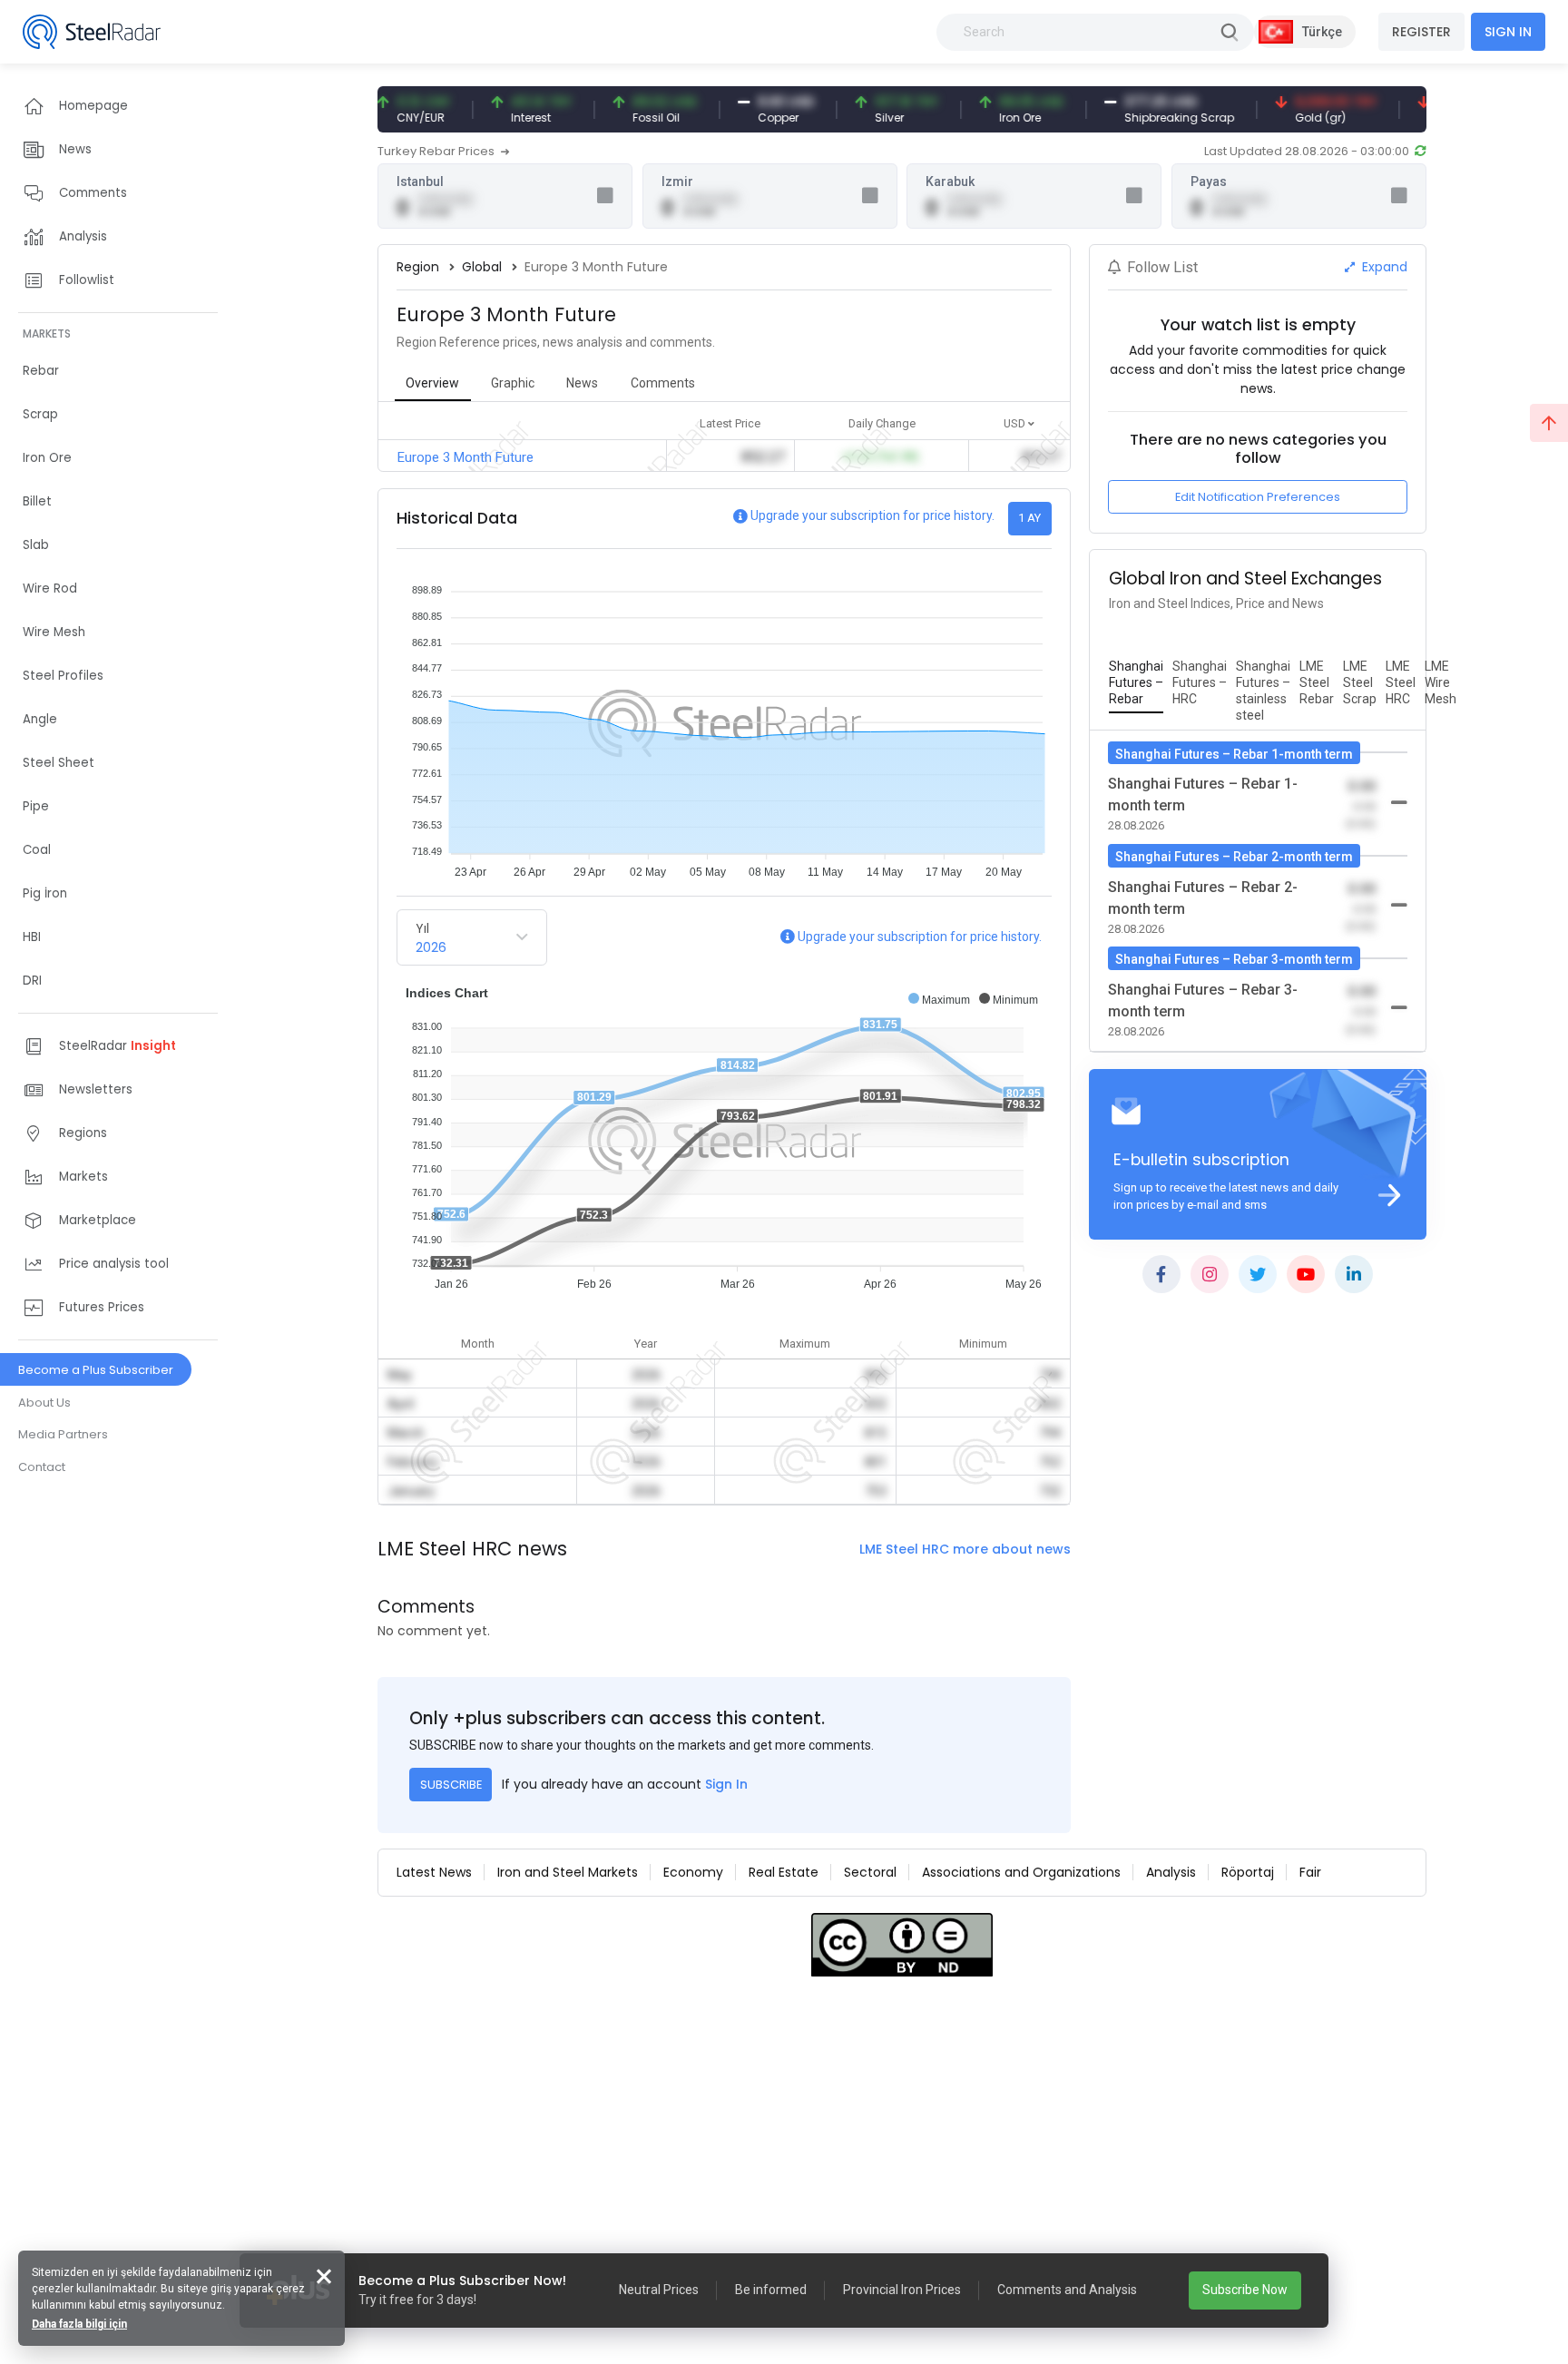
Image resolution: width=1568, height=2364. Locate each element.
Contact (42, 1467)
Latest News (434, 1872)
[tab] (1136, 683)
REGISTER (1421, 32)
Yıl (422, 928)
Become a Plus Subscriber (96, 1370)
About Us (44, 1403)
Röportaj (1248, 1872)
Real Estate (784, 1872)
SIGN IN (1508, 32)
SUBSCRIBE (451, 1785)
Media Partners (63, 1434)
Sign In (726, 1784)
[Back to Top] (1549, 423)
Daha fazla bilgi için (79, 2324)
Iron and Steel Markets (568, 1872)
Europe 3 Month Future (465, 457)
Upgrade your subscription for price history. (872, 515)
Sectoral (870, 1872)
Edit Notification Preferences (1258, 497)
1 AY (1029, 518)
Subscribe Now (1245, 2290)
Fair (1310, 1872)
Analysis (1171, 1872)
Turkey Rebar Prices (437, 151)
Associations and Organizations (1021, 1872)
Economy (693, 1872)
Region (418, 267)
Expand (1383, 267)
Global (482, 267)
